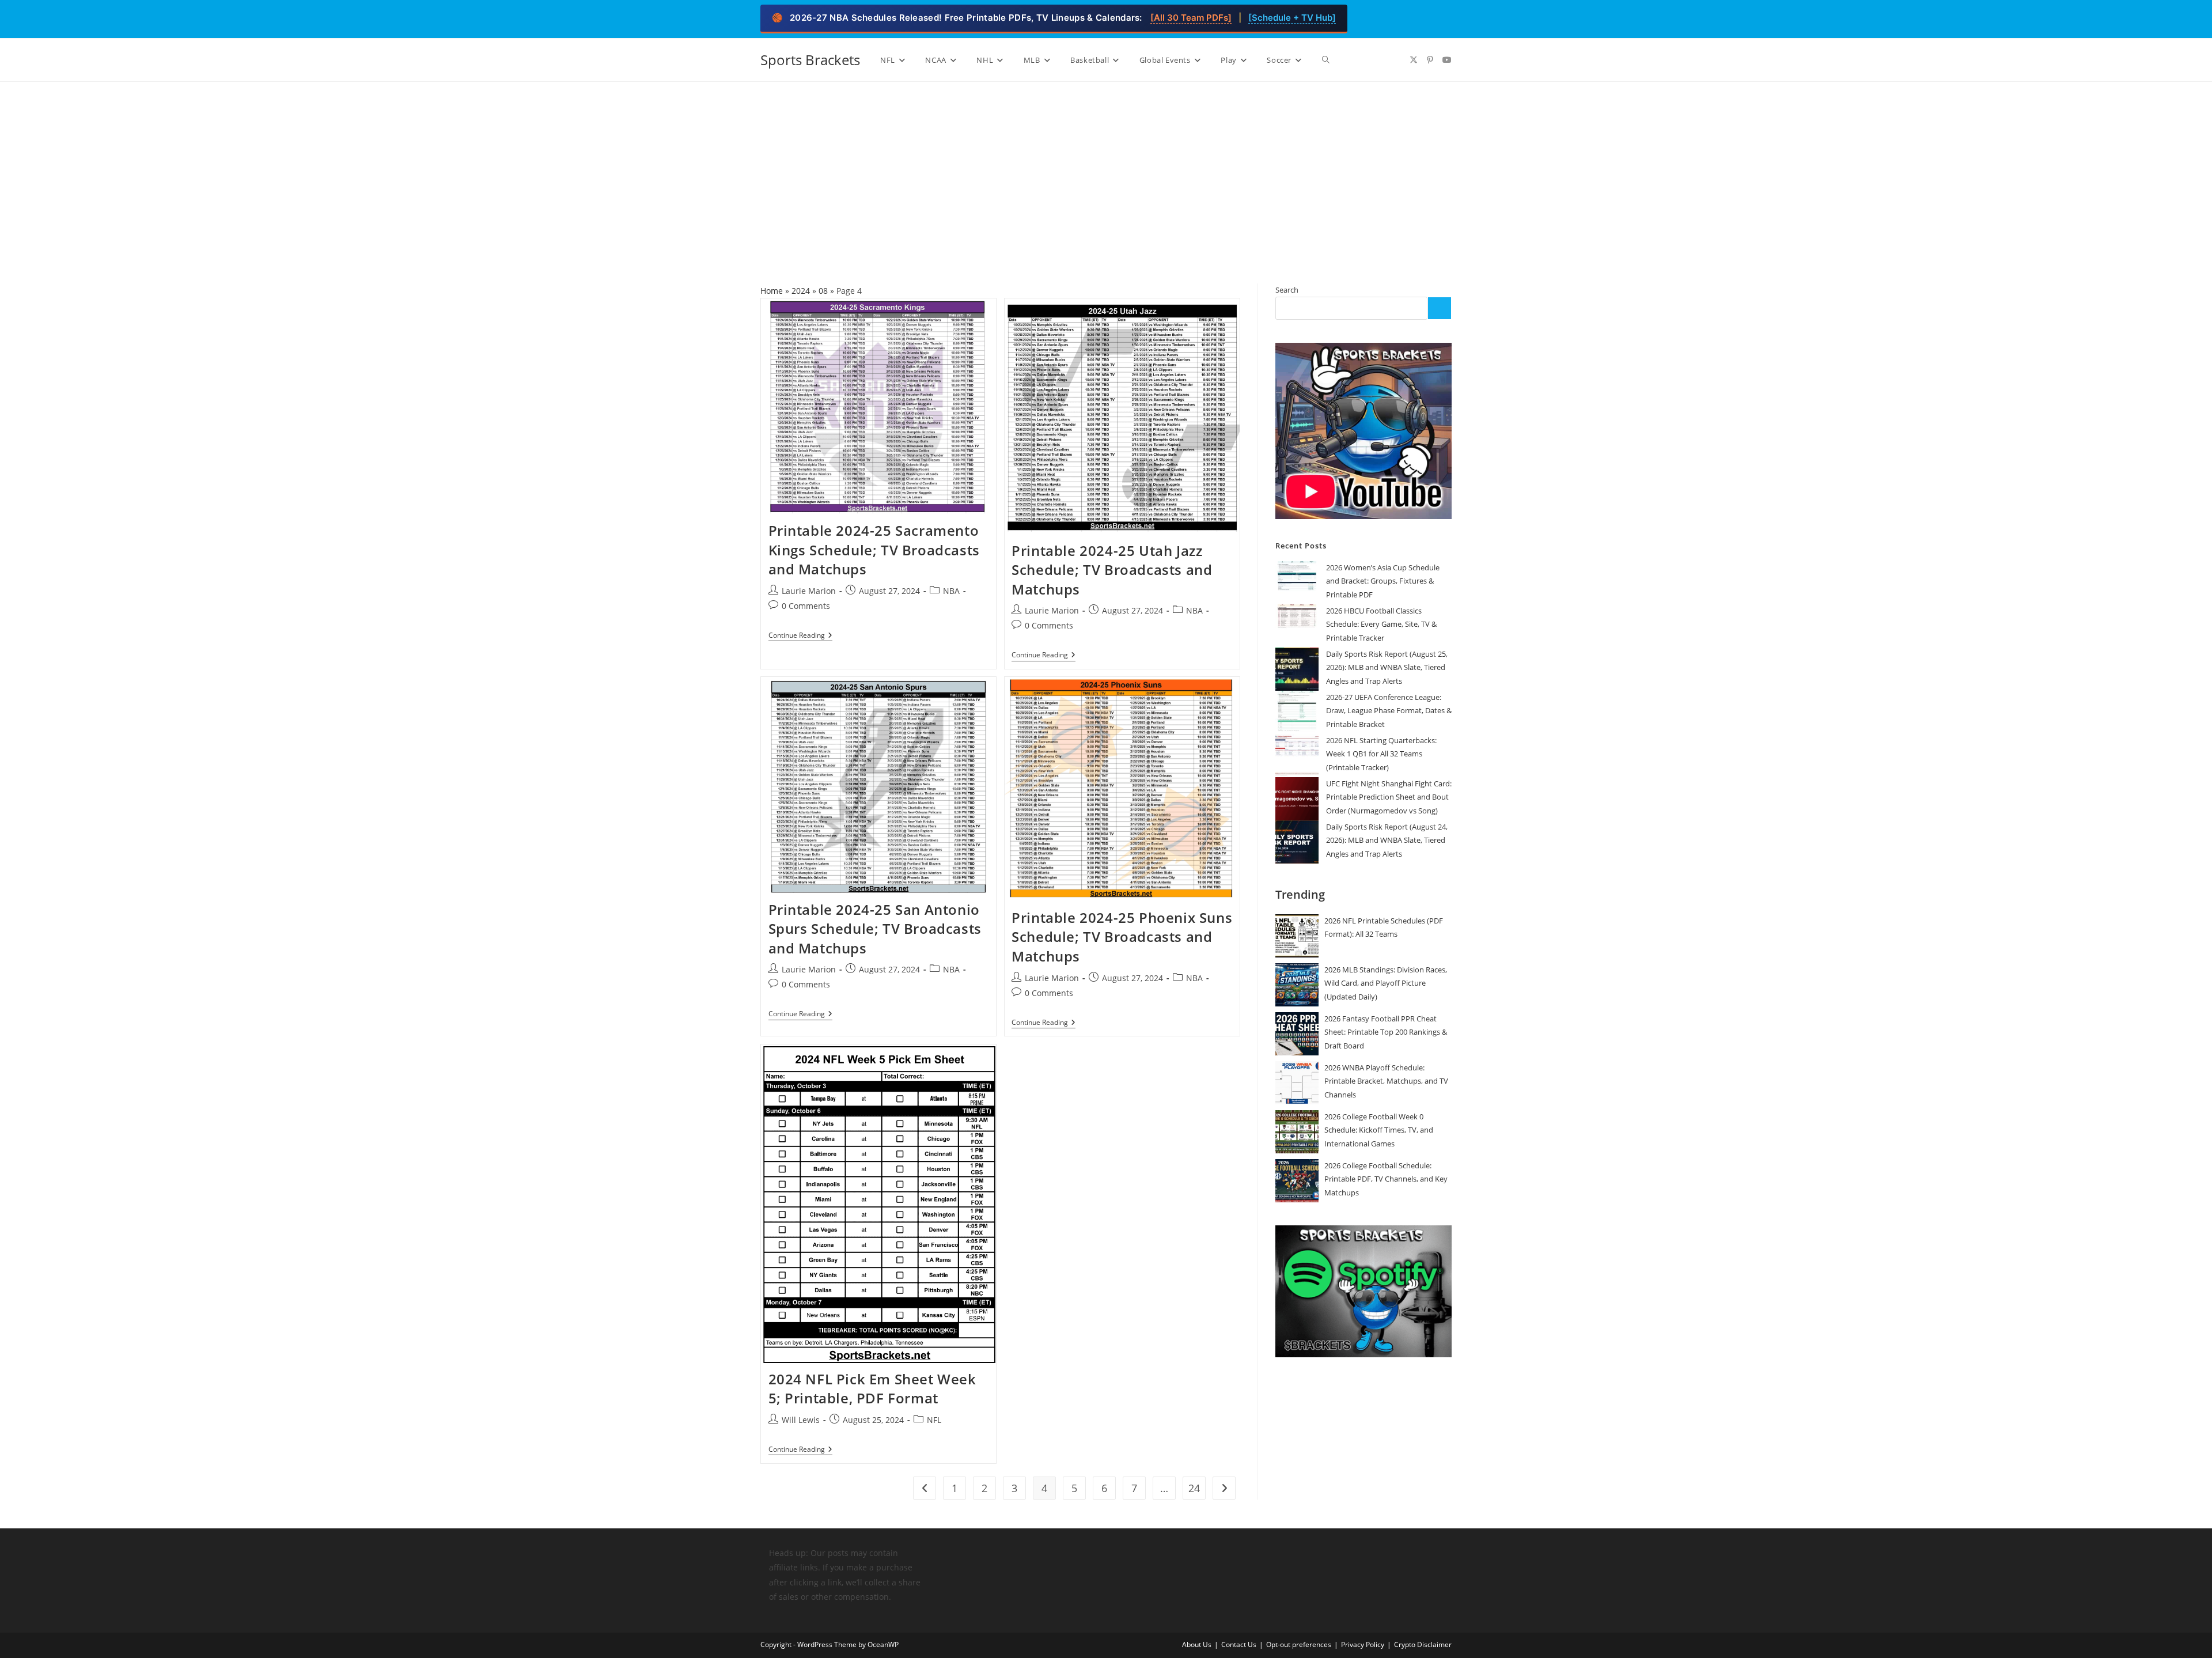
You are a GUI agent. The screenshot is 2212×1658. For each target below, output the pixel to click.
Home (772, 291)
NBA (951, 591)
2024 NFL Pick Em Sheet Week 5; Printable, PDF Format (872, 1389)
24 (1194, 1488)
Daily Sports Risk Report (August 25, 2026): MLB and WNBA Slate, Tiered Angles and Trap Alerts (1387, 667)
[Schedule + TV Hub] (1292, 18)
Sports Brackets (810, 60)
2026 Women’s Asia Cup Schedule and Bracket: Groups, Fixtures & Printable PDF (1383, 581)
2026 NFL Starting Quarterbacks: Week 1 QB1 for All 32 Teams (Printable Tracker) (1381, 754)
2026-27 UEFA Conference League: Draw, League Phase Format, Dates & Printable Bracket (1389, 711)
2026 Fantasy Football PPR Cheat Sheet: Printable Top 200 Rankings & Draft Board (1386, 1032)
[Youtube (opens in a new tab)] (1447, 60)
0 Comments (806, 606)
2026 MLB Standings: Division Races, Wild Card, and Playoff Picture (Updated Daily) (1386, 983)
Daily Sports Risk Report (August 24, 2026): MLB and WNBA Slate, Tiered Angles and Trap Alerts (1387, 840)
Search (1287, 290)
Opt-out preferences (1299, 1644)
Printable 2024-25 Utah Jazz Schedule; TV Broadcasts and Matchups (1112, 570)
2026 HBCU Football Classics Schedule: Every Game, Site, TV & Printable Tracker (1381, 624)
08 (823, 291)
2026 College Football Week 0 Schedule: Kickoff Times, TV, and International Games (1379, 1130)
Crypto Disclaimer (1423, 1644)
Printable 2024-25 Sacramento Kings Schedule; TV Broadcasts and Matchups (874, 550)
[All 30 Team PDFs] (1191, 18)
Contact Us (1239, 1644)
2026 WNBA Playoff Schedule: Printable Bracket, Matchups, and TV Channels (1386, 1081)
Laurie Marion (809, 591)
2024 (801, 291)
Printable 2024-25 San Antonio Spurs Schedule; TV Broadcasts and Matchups (875, 929)
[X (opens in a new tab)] (1414, 60)
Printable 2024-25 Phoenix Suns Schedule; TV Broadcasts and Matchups (1122, 937)
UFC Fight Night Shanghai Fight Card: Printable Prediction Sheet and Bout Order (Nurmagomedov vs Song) (1389, 797)
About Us (1197, 1644)
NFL (934, 1420)
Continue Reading (800, 636)
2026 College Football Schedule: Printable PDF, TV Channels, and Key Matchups (1386, 1179)
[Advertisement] (1106, 168)
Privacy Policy (1363, 1644)
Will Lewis (801, 1420)
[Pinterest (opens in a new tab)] (1430, 60)
